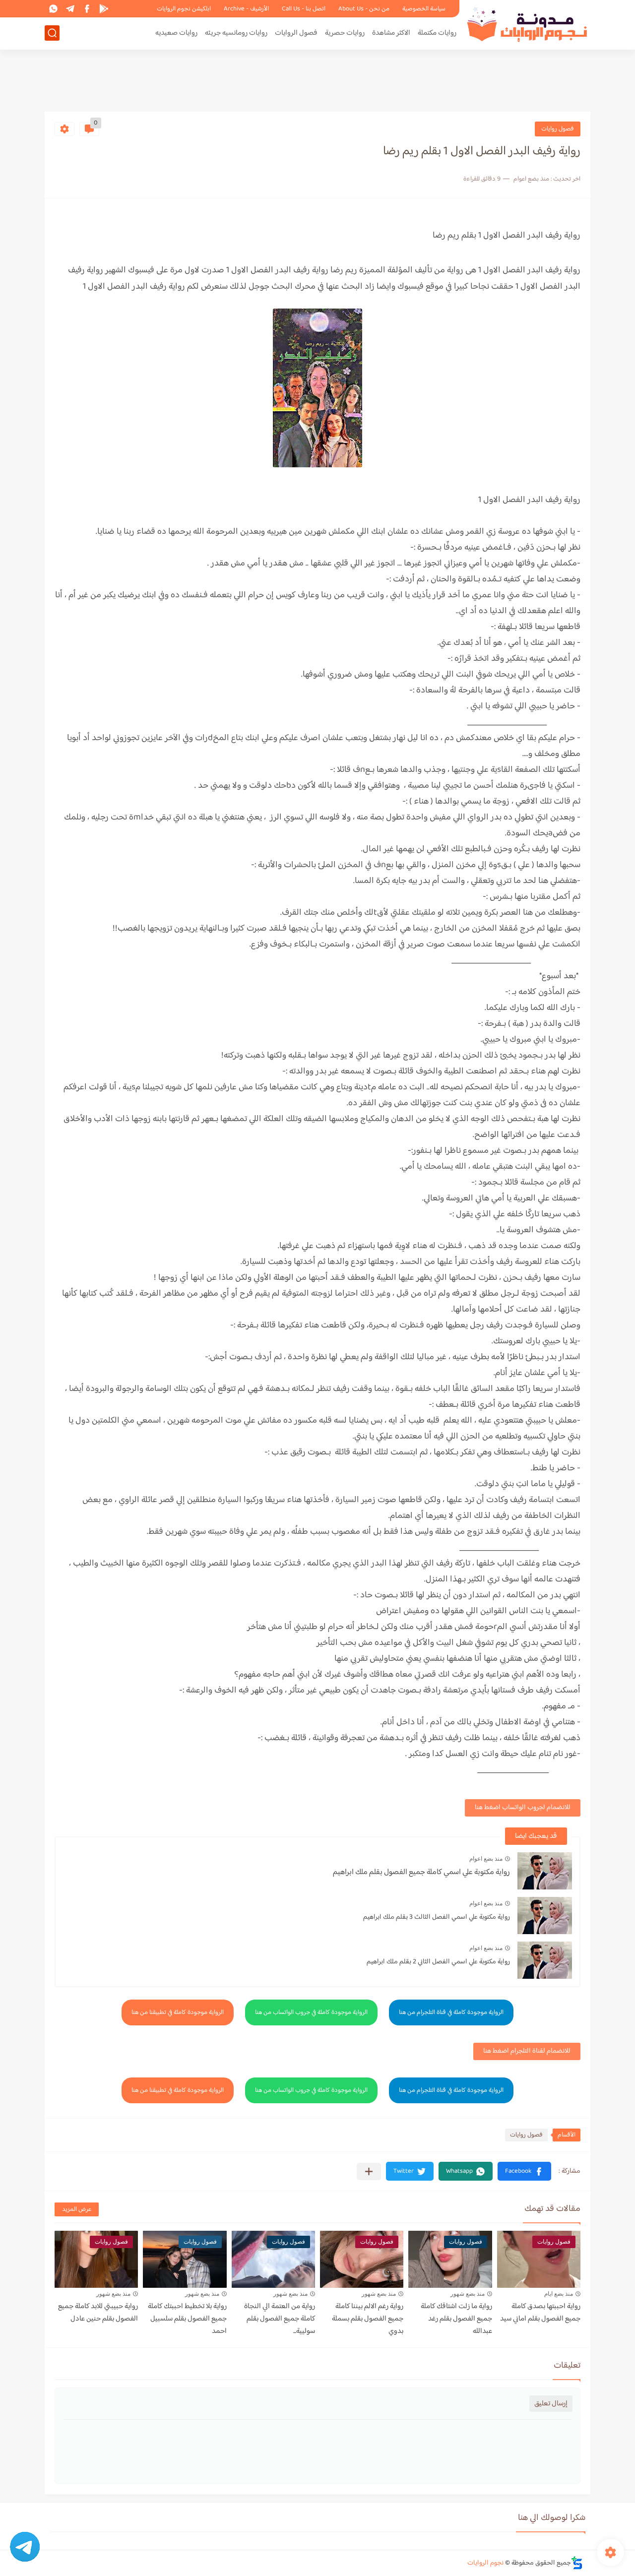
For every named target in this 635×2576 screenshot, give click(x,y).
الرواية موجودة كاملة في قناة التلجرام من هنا (451, 2012)
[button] (524, 2171)
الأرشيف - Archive (246, 9)
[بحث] (52, 33)
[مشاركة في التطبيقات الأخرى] (369, 2171)
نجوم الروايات (485, 2563)
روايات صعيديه (176, 33)
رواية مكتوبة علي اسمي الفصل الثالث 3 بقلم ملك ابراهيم (437, 1917)
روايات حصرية (345, 33)
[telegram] (70, 9)
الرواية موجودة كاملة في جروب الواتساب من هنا (311, 2012)
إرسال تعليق (551, 2404)
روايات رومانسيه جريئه (236, 33)
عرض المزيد (77, 2209)
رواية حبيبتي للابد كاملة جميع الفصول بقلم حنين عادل (98, 2313)
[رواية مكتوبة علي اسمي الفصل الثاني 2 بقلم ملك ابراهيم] (545, 1960)
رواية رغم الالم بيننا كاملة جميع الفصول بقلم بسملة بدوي (368, 2319)
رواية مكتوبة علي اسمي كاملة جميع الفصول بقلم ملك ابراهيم (421, 1872)
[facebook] (87, 9)
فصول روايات (558, 129)
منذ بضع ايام (559, 2294)
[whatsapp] (53, 9)
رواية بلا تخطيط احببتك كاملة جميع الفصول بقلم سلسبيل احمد (187, 2319)
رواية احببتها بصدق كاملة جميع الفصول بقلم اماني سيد (540, 2313)
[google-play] (104, 9)
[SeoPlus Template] (577, 2563)
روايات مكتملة (437, 33)
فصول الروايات (296, 33)
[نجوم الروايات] (528, 24)
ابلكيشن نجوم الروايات (184, 9)
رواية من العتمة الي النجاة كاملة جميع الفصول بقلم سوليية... (280, 2319)
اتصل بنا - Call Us (304, 9)
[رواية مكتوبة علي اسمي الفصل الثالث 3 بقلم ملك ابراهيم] (545, 1916)
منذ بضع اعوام (486, 1859)
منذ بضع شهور (468, 2294)
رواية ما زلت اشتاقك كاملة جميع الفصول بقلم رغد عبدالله (456, 2319)
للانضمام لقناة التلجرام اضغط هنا (527, 2051)
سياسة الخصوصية (424, 9)
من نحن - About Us (364, 9)
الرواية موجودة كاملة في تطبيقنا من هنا (178, 2012)
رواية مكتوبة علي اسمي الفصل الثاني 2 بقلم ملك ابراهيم (438, 1962)
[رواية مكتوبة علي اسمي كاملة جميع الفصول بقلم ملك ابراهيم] (545, 1871)
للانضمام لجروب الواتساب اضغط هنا (523, 1808)
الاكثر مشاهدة (391, 33)
